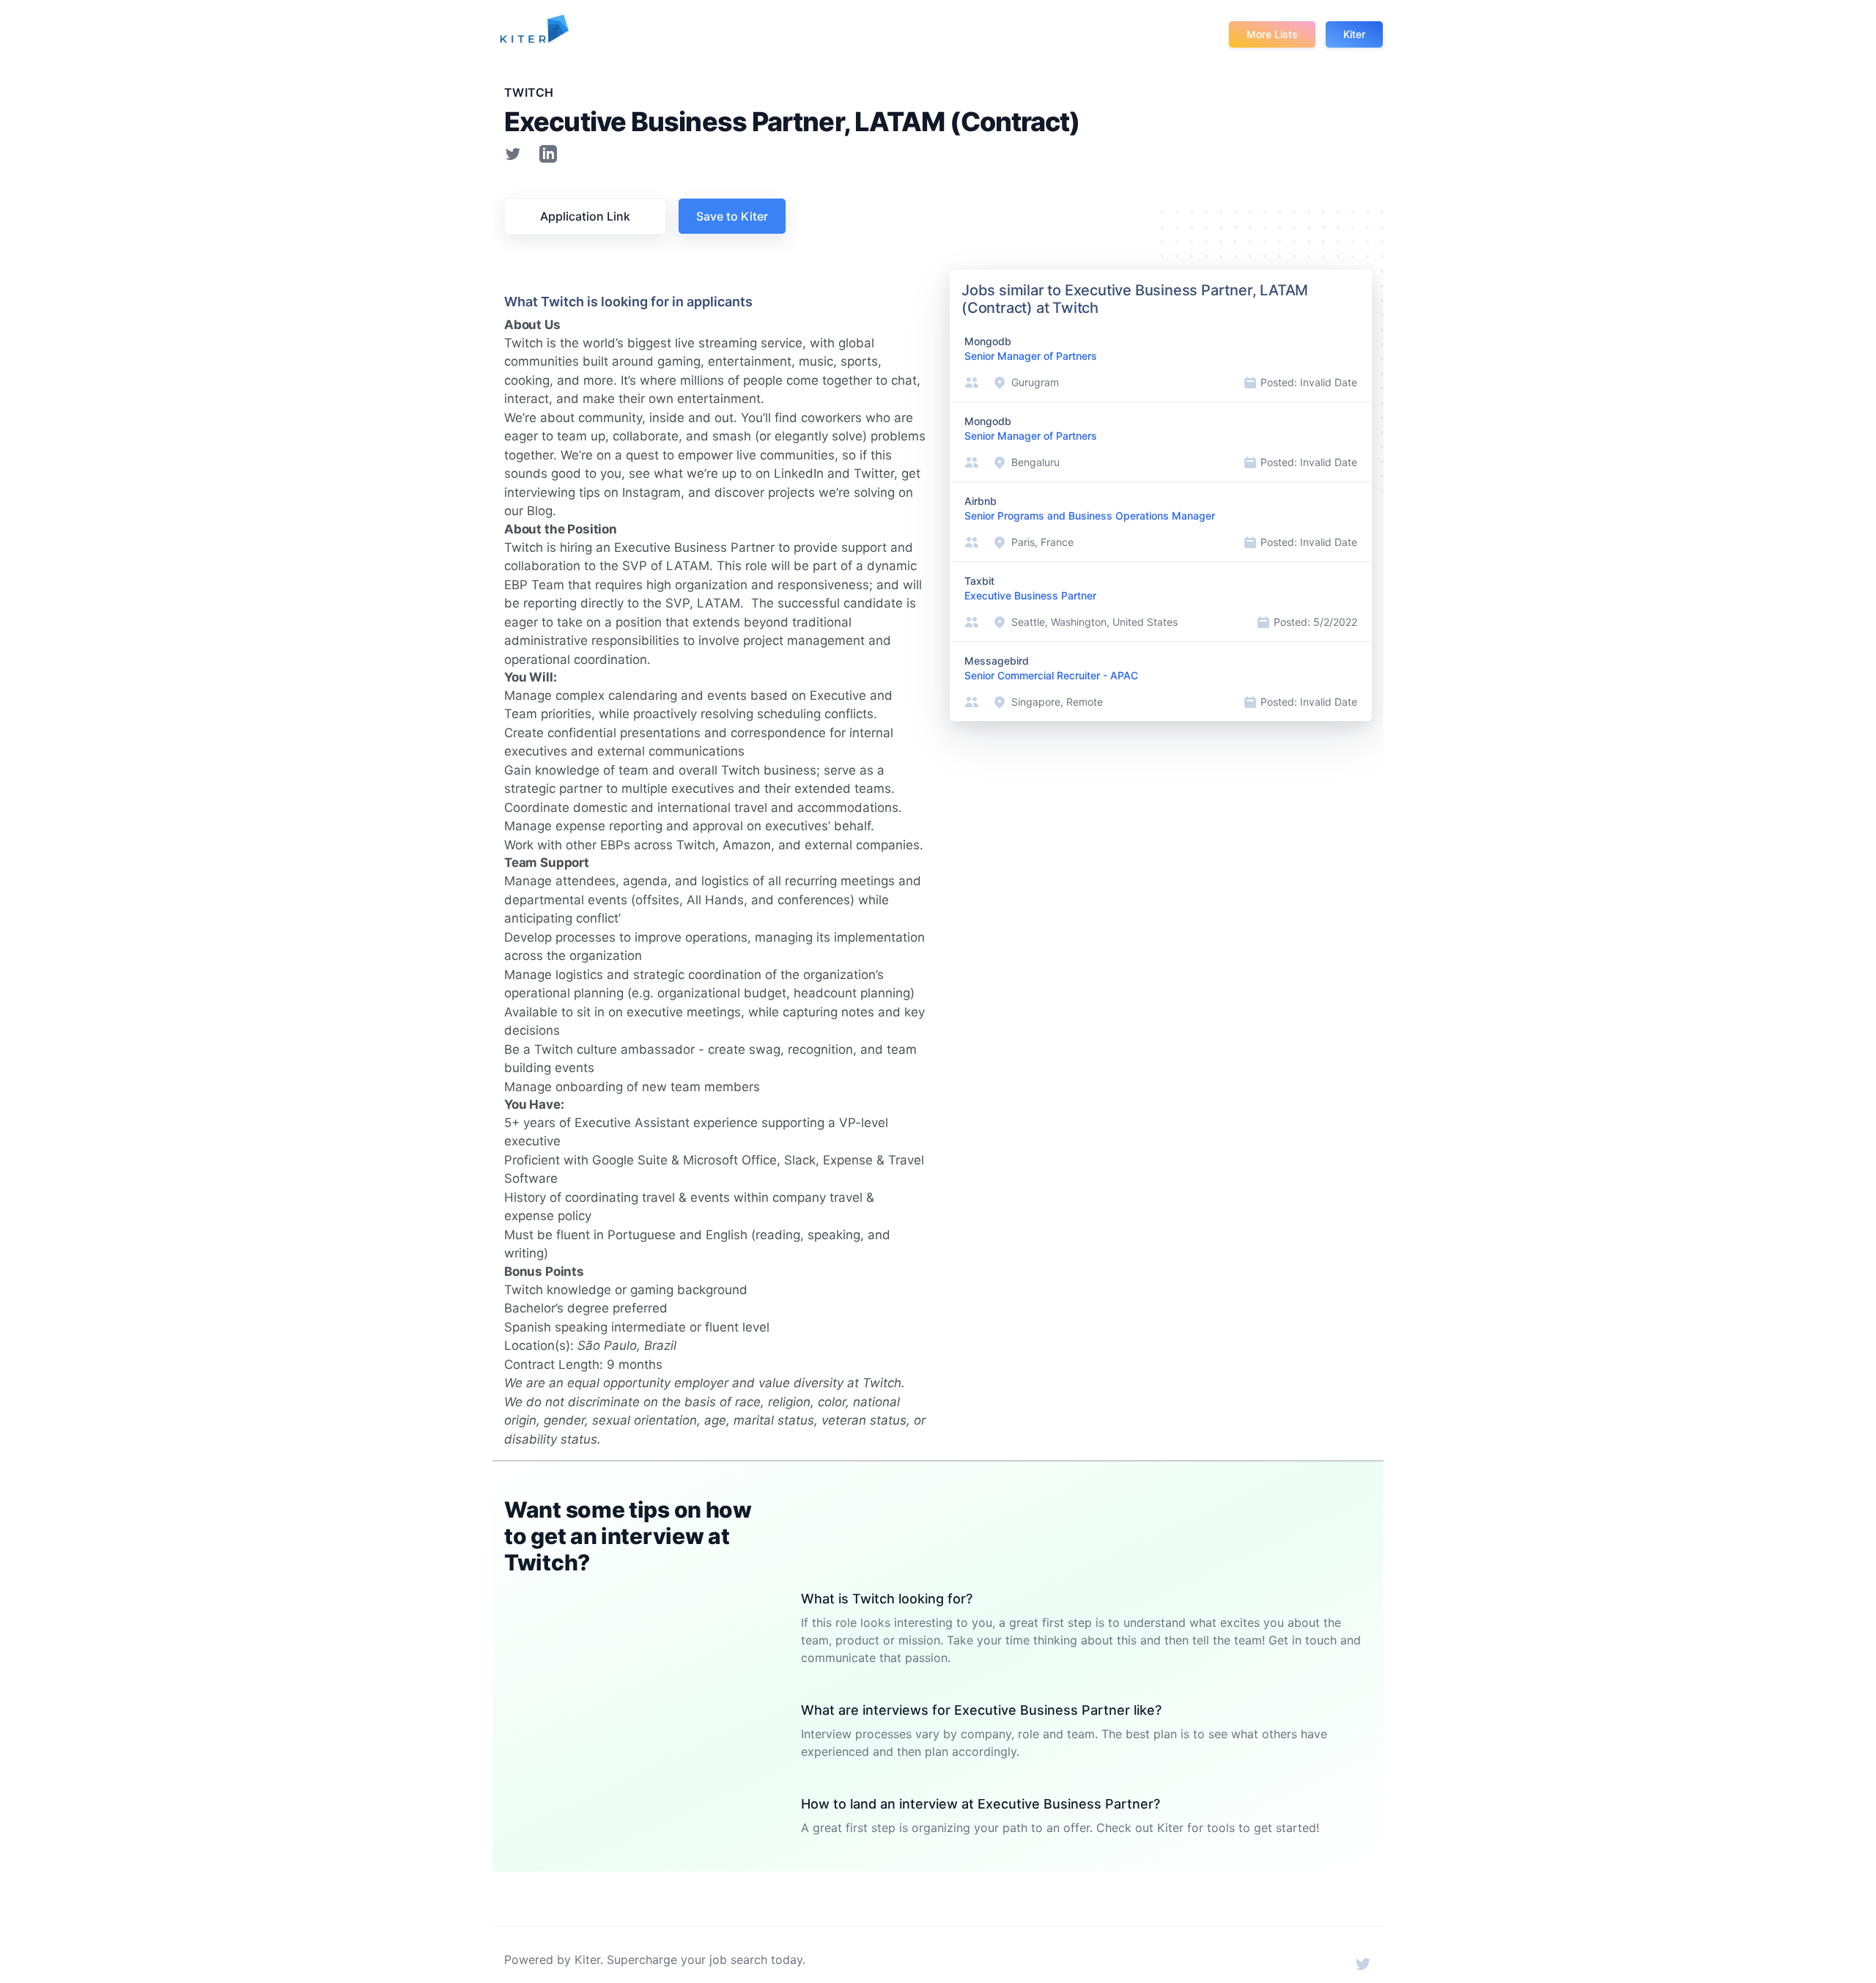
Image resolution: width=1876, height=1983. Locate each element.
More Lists (1272, 34)
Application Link (585, 216)
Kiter (1354, 34)
